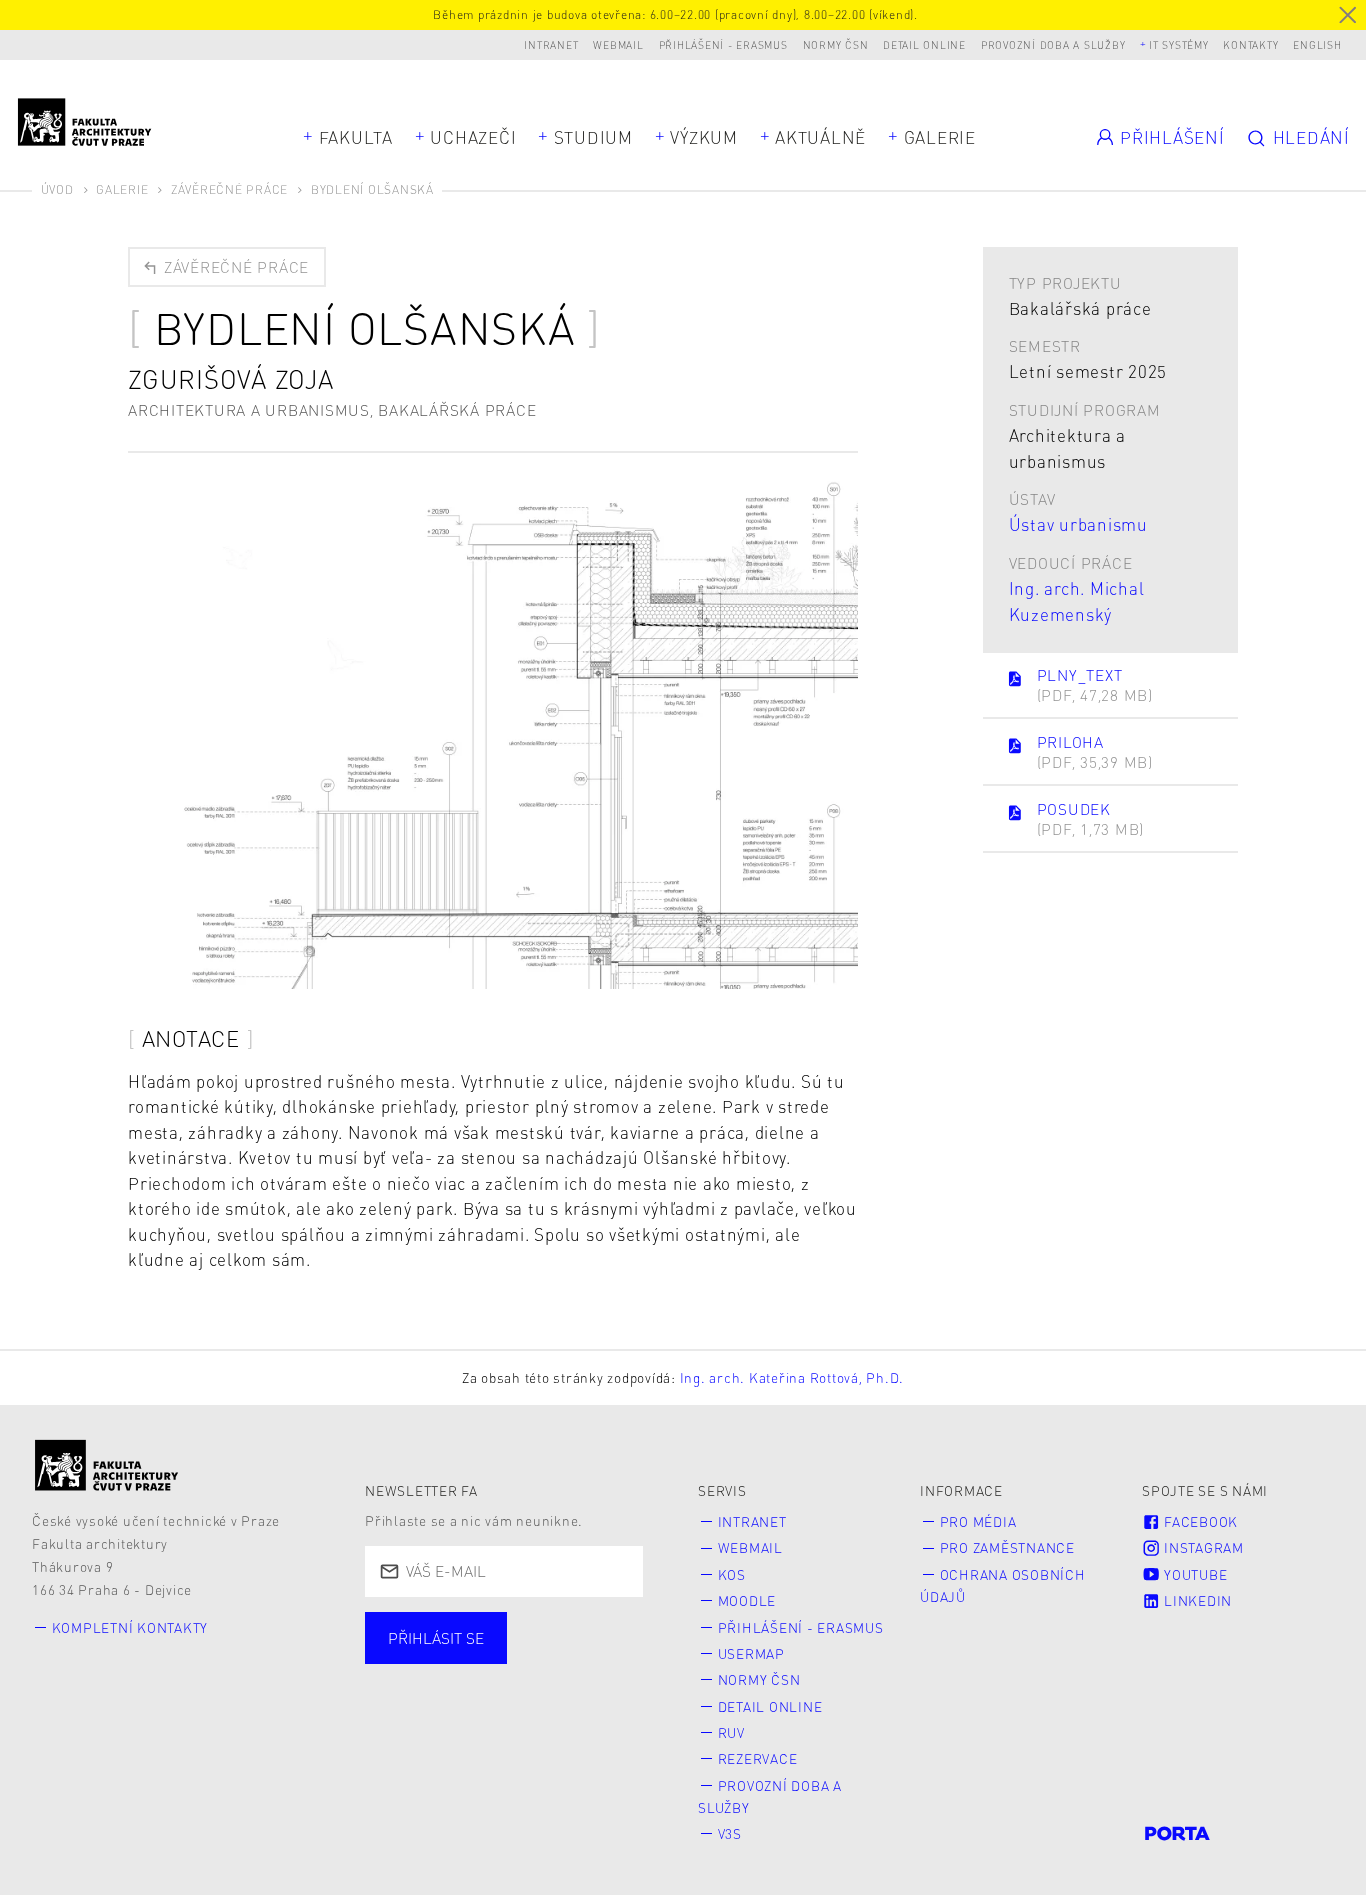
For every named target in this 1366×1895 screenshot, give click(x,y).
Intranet (551, 44)
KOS (732, 1574)
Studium (593, 137)
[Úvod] (107, 1465)
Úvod (57, 189)
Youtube (1193, 1574)
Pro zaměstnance (1007, 1547)
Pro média (978, 1521)
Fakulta (356, 137)
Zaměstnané (567, 1659)
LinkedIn (1196, 1600)
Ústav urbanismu (1078, 524)
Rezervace (758, 1758)
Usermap (751, 1653)
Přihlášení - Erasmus (723, 44)
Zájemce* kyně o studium (491, 1720)
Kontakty (1250, 44)
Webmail (618, 44)
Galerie (940, 137)
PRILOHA (1095, 752)
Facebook (1199, 1521)
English (1317, 44)
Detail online (924, 44)
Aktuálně (820, 137)
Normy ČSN (836, 44)
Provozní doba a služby (1053, 44)
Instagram (1202, 1547)
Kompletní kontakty (130, 1627)
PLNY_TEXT (1095, 685)
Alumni (423, 1690)
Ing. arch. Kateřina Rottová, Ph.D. (792, 1377)
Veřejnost (542, 1690)
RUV (731, 1732)
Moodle (747, 1600)
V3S (730, 1833)
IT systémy (1179, 44)
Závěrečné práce (229, 189)
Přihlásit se (436, 1638)
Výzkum (704, 137)
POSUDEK (1091, 819)
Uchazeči (473, 137)
